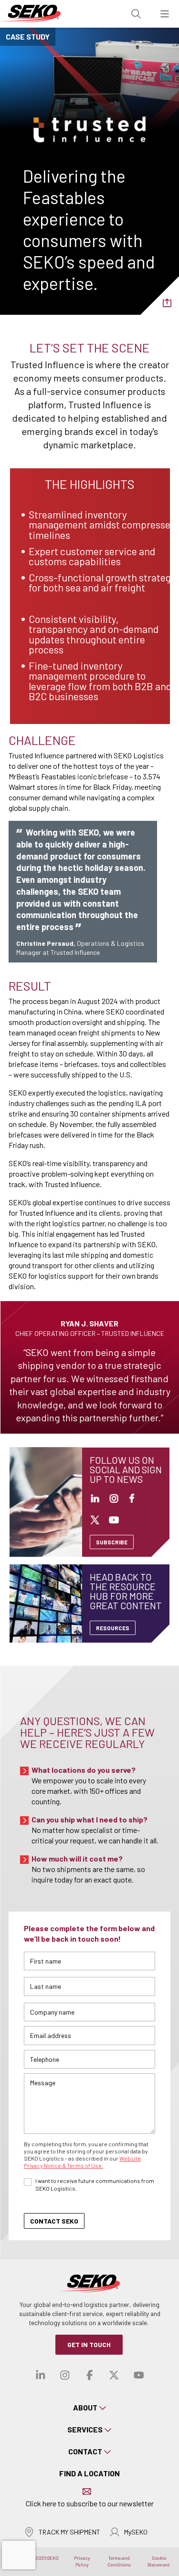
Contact (85, 2451)
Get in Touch (89, 2344)
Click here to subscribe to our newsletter (90, 2503)
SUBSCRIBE (112, 1542)
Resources (113, 1628)
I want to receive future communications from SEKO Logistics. (95, 2184)
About (85, 2407)
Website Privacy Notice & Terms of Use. (82, 2162)
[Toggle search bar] (136, 14)
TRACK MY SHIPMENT (69, 2532)
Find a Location (89, 2473)
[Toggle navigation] (165, 14)
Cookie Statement (159, 2561)
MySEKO (136, 2532)
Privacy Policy (82, 2561)
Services (85, 2429)
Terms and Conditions (119, 2561)
